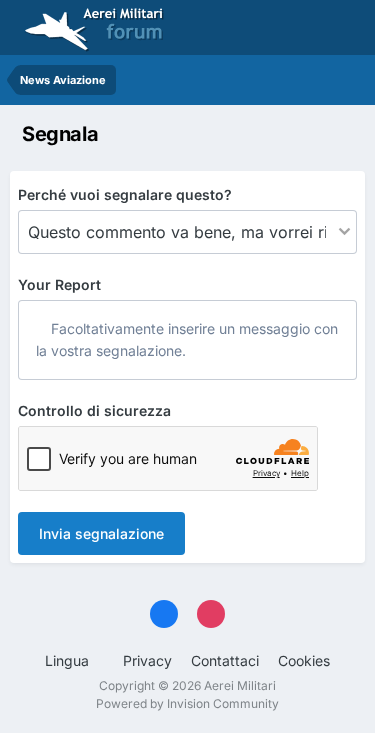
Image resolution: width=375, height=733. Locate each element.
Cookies (304, 660)
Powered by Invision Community (187, 703)
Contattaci (225, 660)
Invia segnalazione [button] (101, 533)
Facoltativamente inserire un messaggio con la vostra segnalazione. (187, 339)
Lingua (69, 660)
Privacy (147, 660)
